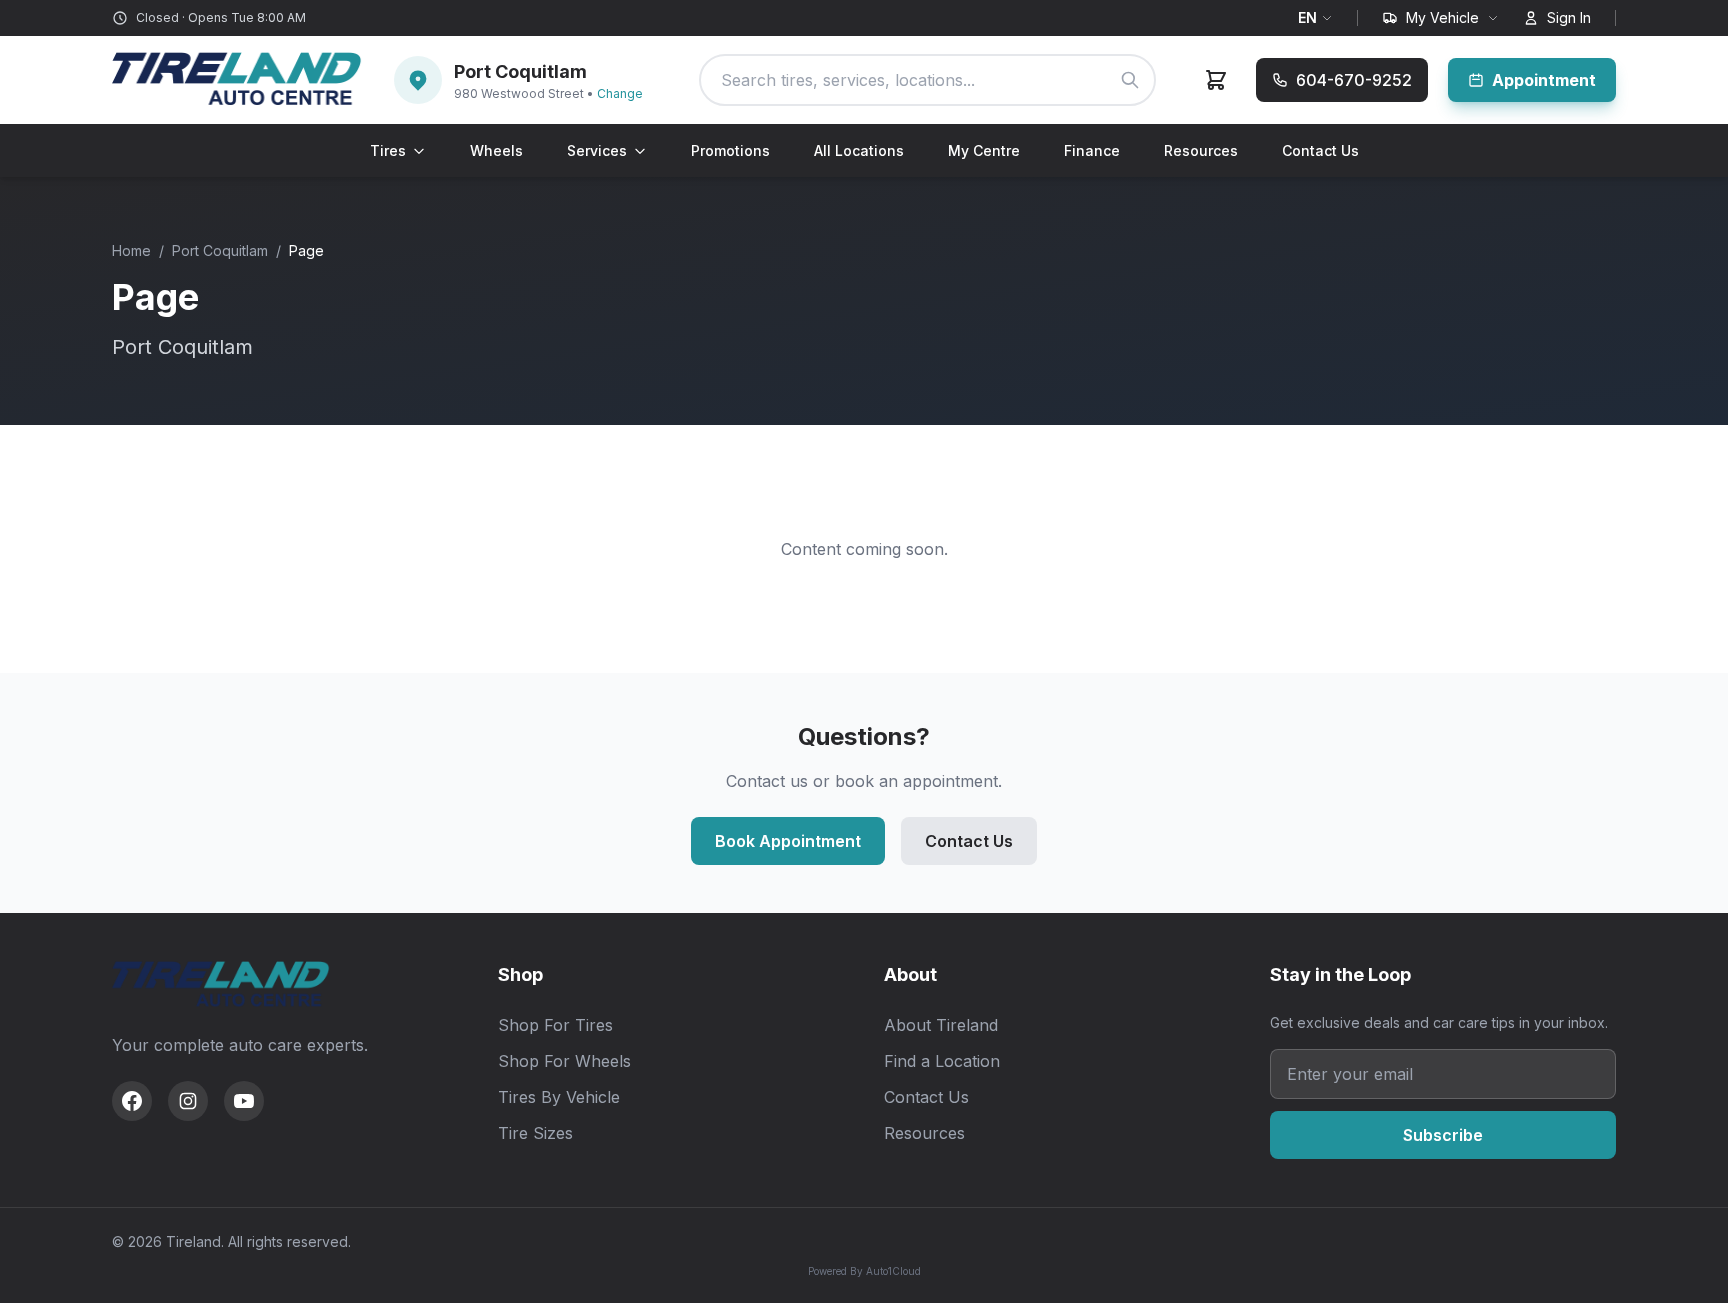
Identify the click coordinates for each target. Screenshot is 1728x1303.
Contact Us (1320, 150)
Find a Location (942, 1061)
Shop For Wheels (564, 1061)
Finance (1092, 150)
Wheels (496, 150)
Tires (388, 150)
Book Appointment (788, 841)
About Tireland (941, 1025)
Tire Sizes (535, 1133)
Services (597, 150)
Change (620, 93)
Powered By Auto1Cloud (864, 1271)
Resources (1201, 150)
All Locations (859, 150)
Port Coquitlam (220, 250)
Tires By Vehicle (559, 1097)
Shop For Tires (555, 1025)
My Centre (984, 150)
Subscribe (1443, 1135)
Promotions (730, 150)
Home (131, 250)
